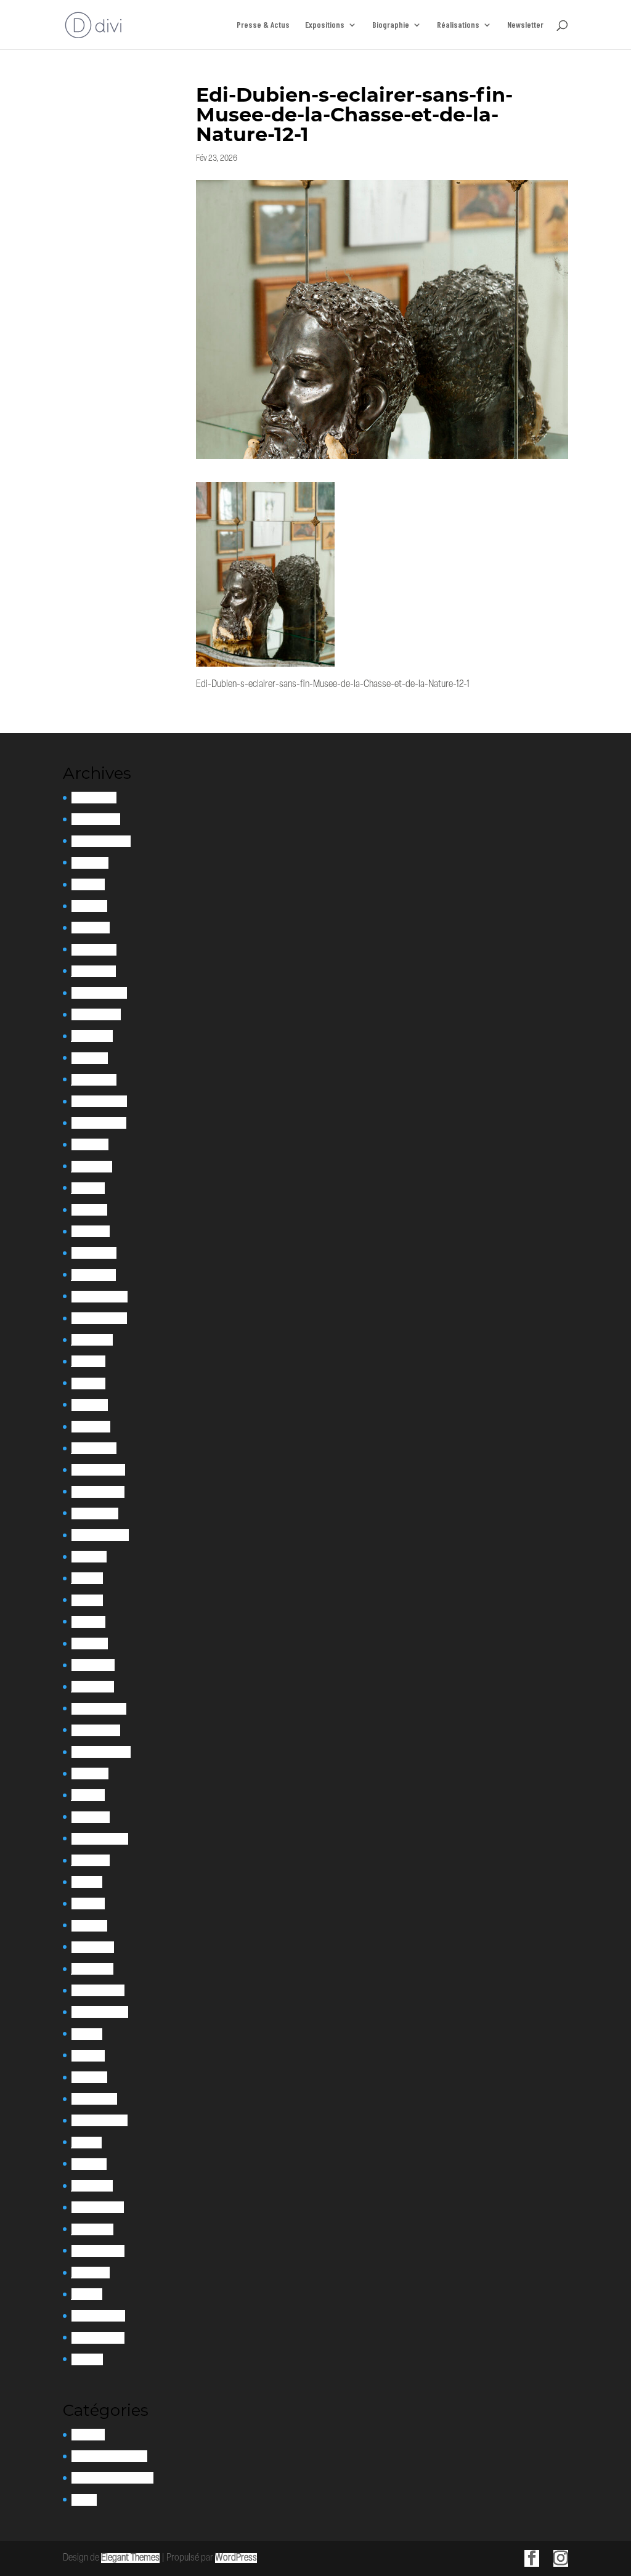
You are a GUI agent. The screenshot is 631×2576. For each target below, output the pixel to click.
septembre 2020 (101, 1752)
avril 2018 (88, 2056)
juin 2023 (88, 1188)
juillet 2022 (92, 1340)
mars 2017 (89, 2164)
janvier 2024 (94, 1080)
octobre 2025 (96, 819)
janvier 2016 (92, 2229)
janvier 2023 (94, 1275)
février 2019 (93, 1947)
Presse (84, 2500)
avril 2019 (88, 1904)
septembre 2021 (100, 1535)
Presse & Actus (263, 25)
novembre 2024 (99, 993)
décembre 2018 (98, 1990)
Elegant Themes (130, 2558)
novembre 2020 (99, 1709)
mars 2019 (89, 1926)
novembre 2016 (98, 2207)
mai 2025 (88, 884)
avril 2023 (89, 1210)
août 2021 (89, 1557)
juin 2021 (87, 1578)
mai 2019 (87, 1882)
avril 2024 (90, 1058)
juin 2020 (88, 1795)
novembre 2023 (99, 1123)
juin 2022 (88, 1361)
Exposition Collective (109, 2456)
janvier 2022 (94, 1448)
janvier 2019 (92, 1969)
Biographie (391, 25)
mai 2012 (87, 2359)
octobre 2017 (94, 2099)
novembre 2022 (99, 1318)
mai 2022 (88, 1383)
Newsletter (525, 25)
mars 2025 (91, 928)
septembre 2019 (100, 1839)
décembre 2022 (100, 1297)
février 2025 (94, 950)
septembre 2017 (100, 2120)
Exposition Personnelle (112, 2478)
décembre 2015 (98, 2251)
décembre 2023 (99, 1101)
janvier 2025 (94, 971)
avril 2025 (89, 906)
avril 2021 (88, 1622)
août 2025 (90, 863)
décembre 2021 (98, 1470)
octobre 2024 (96, 1014)
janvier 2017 (92, 2186)
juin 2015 (87, 2294)
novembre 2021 (98, 1492)
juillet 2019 (91, 1860)
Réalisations (458, 25)
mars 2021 (90, 1644)
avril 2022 (90, 1405)
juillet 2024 (92, 1036)
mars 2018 (89, 2077)
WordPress (236, 2558)
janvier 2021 (93, 1687)
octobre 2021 (95, 1514)
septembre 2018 (100, 2012)
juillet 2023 (92, 1167)
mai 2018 (87, 2034)
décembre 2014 (98, 2316)
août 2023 (90, 1144)
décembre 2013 (98, 2338)
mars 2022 (91, 1427)
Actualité (88, 2435)
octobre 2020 (96, 1730)
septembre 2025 (101, 841)
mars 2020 (91, 1817)
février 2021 (93, 1665)
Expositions (325, 25)
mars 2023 (91, 1231)
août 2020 (90, 1774)
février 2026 (94, 798)
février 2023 (94, 1253)
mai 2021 (87, 1600)
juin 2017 (87, 2143)
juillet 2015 (91, 2273)
